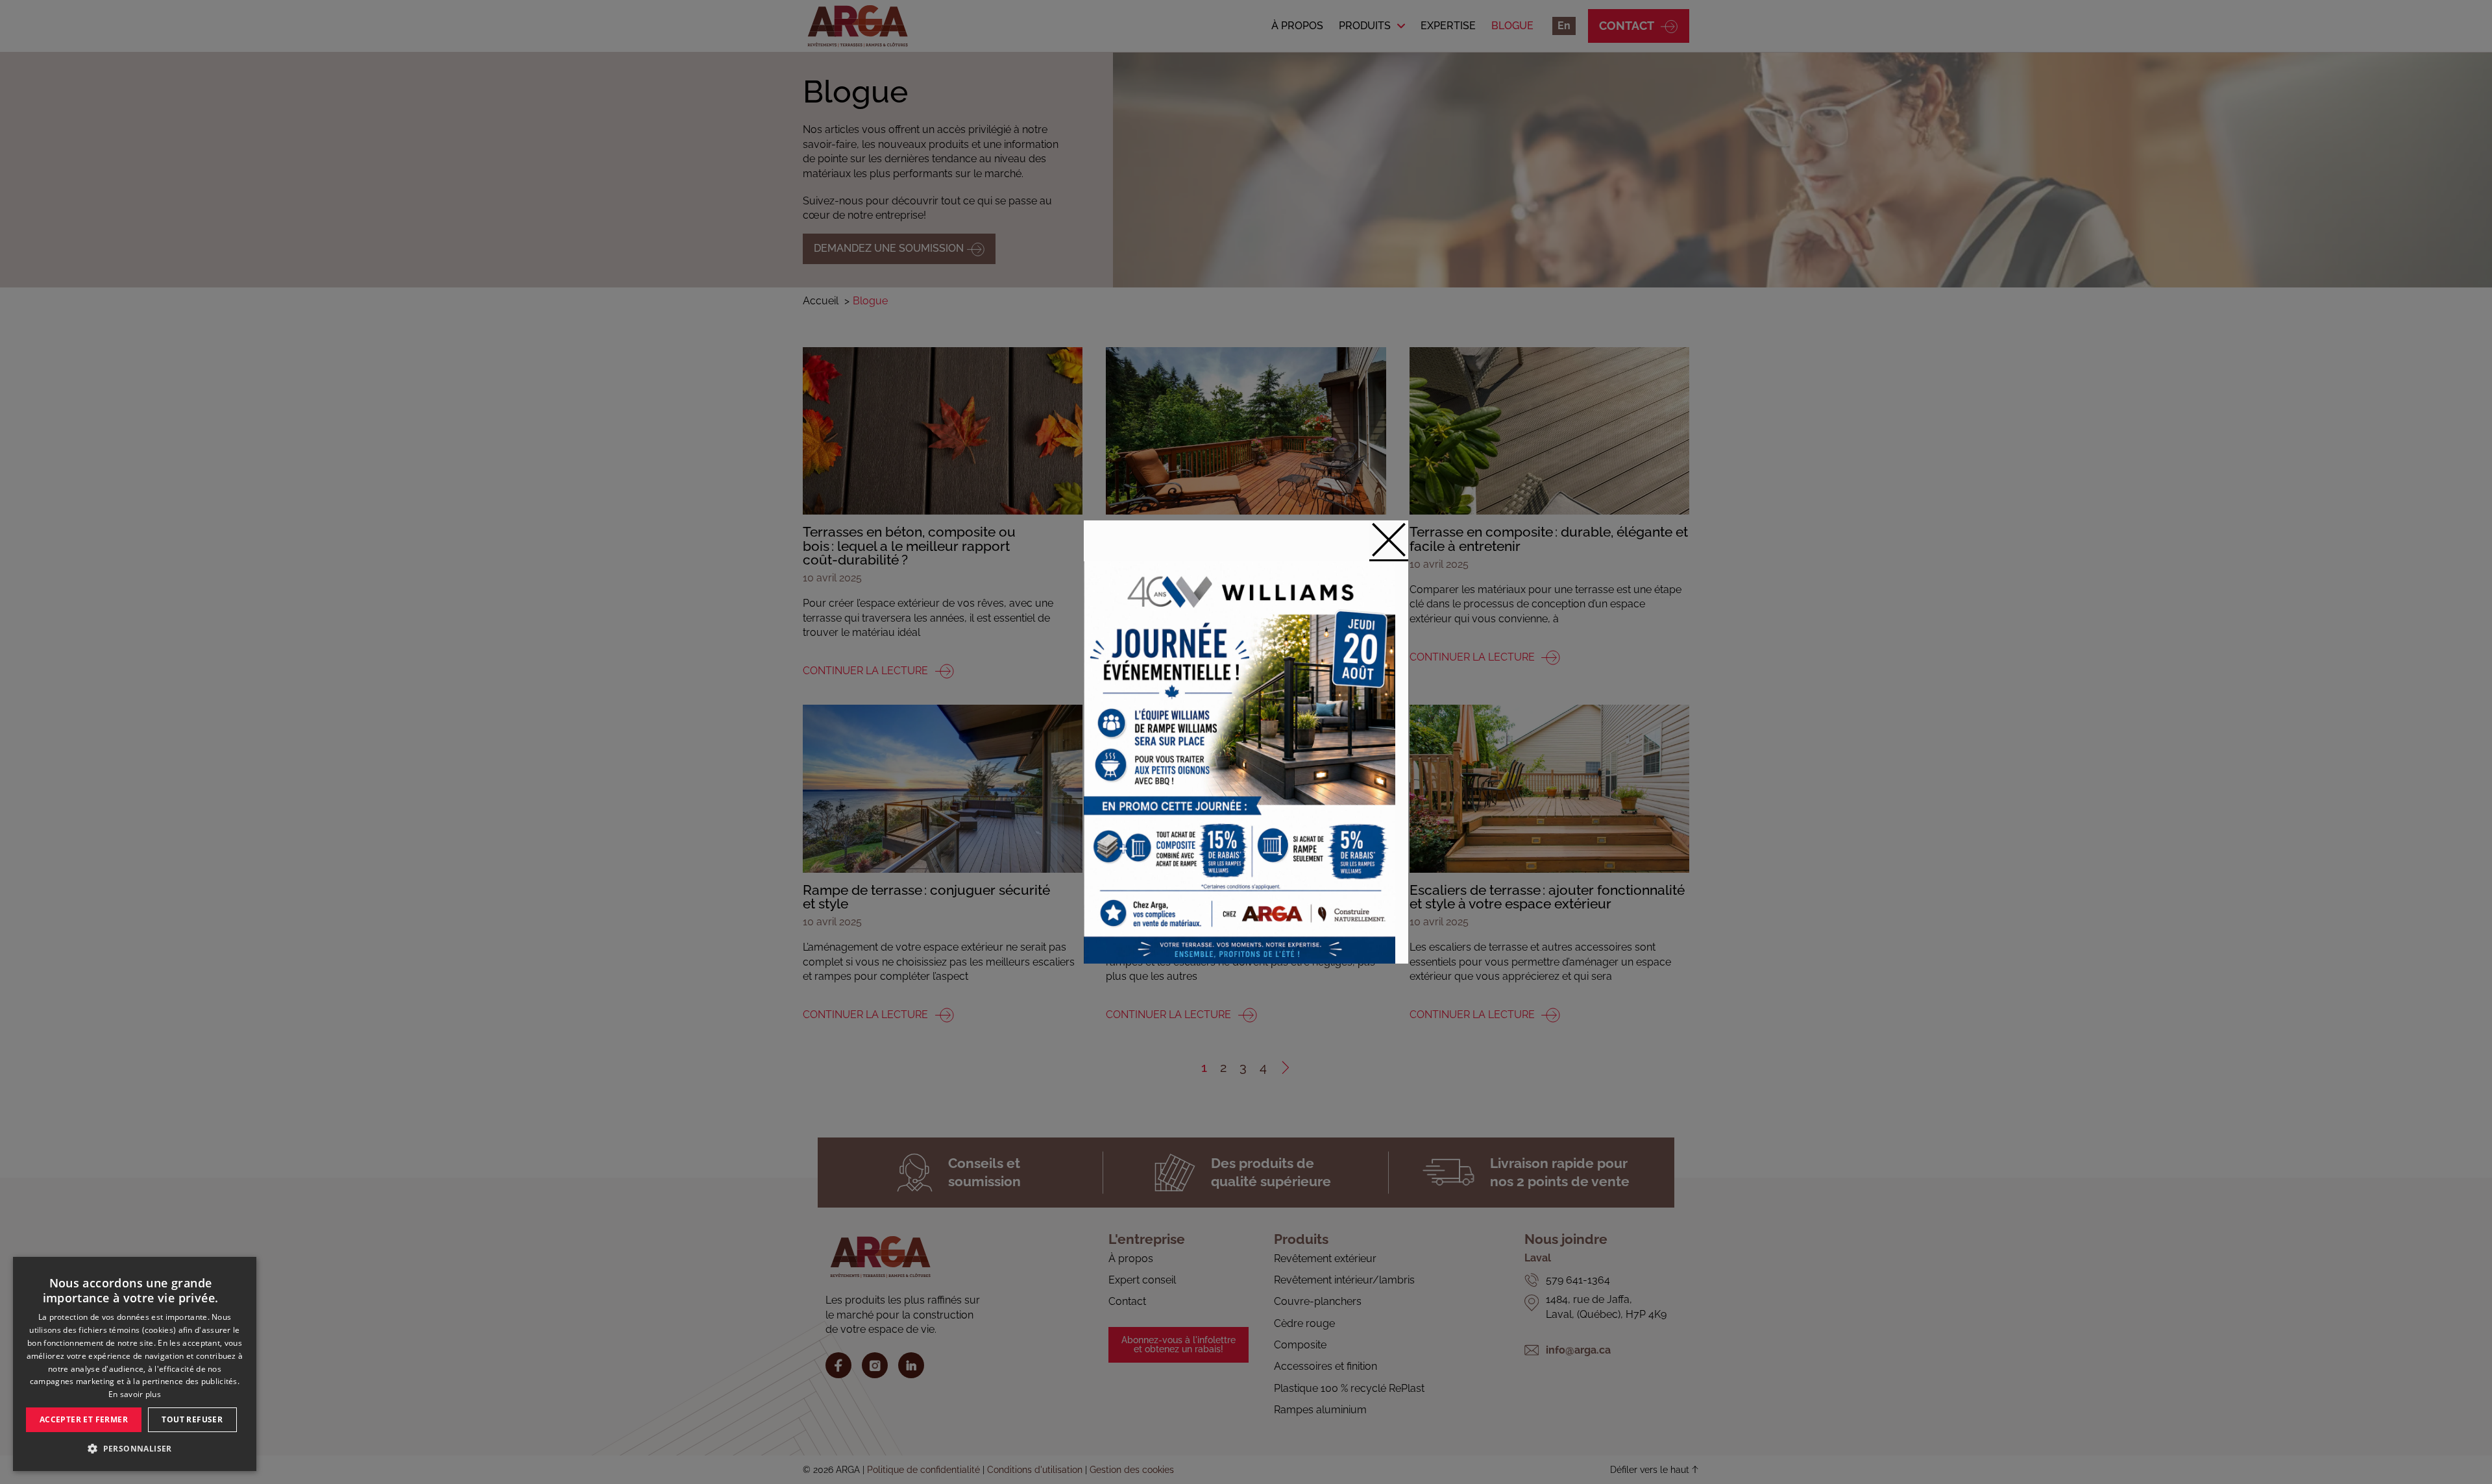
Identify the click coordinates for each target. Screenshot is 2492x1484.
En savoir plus (135, 1394)
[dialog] (135, 1364)
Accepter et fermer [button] (84, 1419)
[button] (135, 1449)
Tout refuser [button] (192, 1419)
